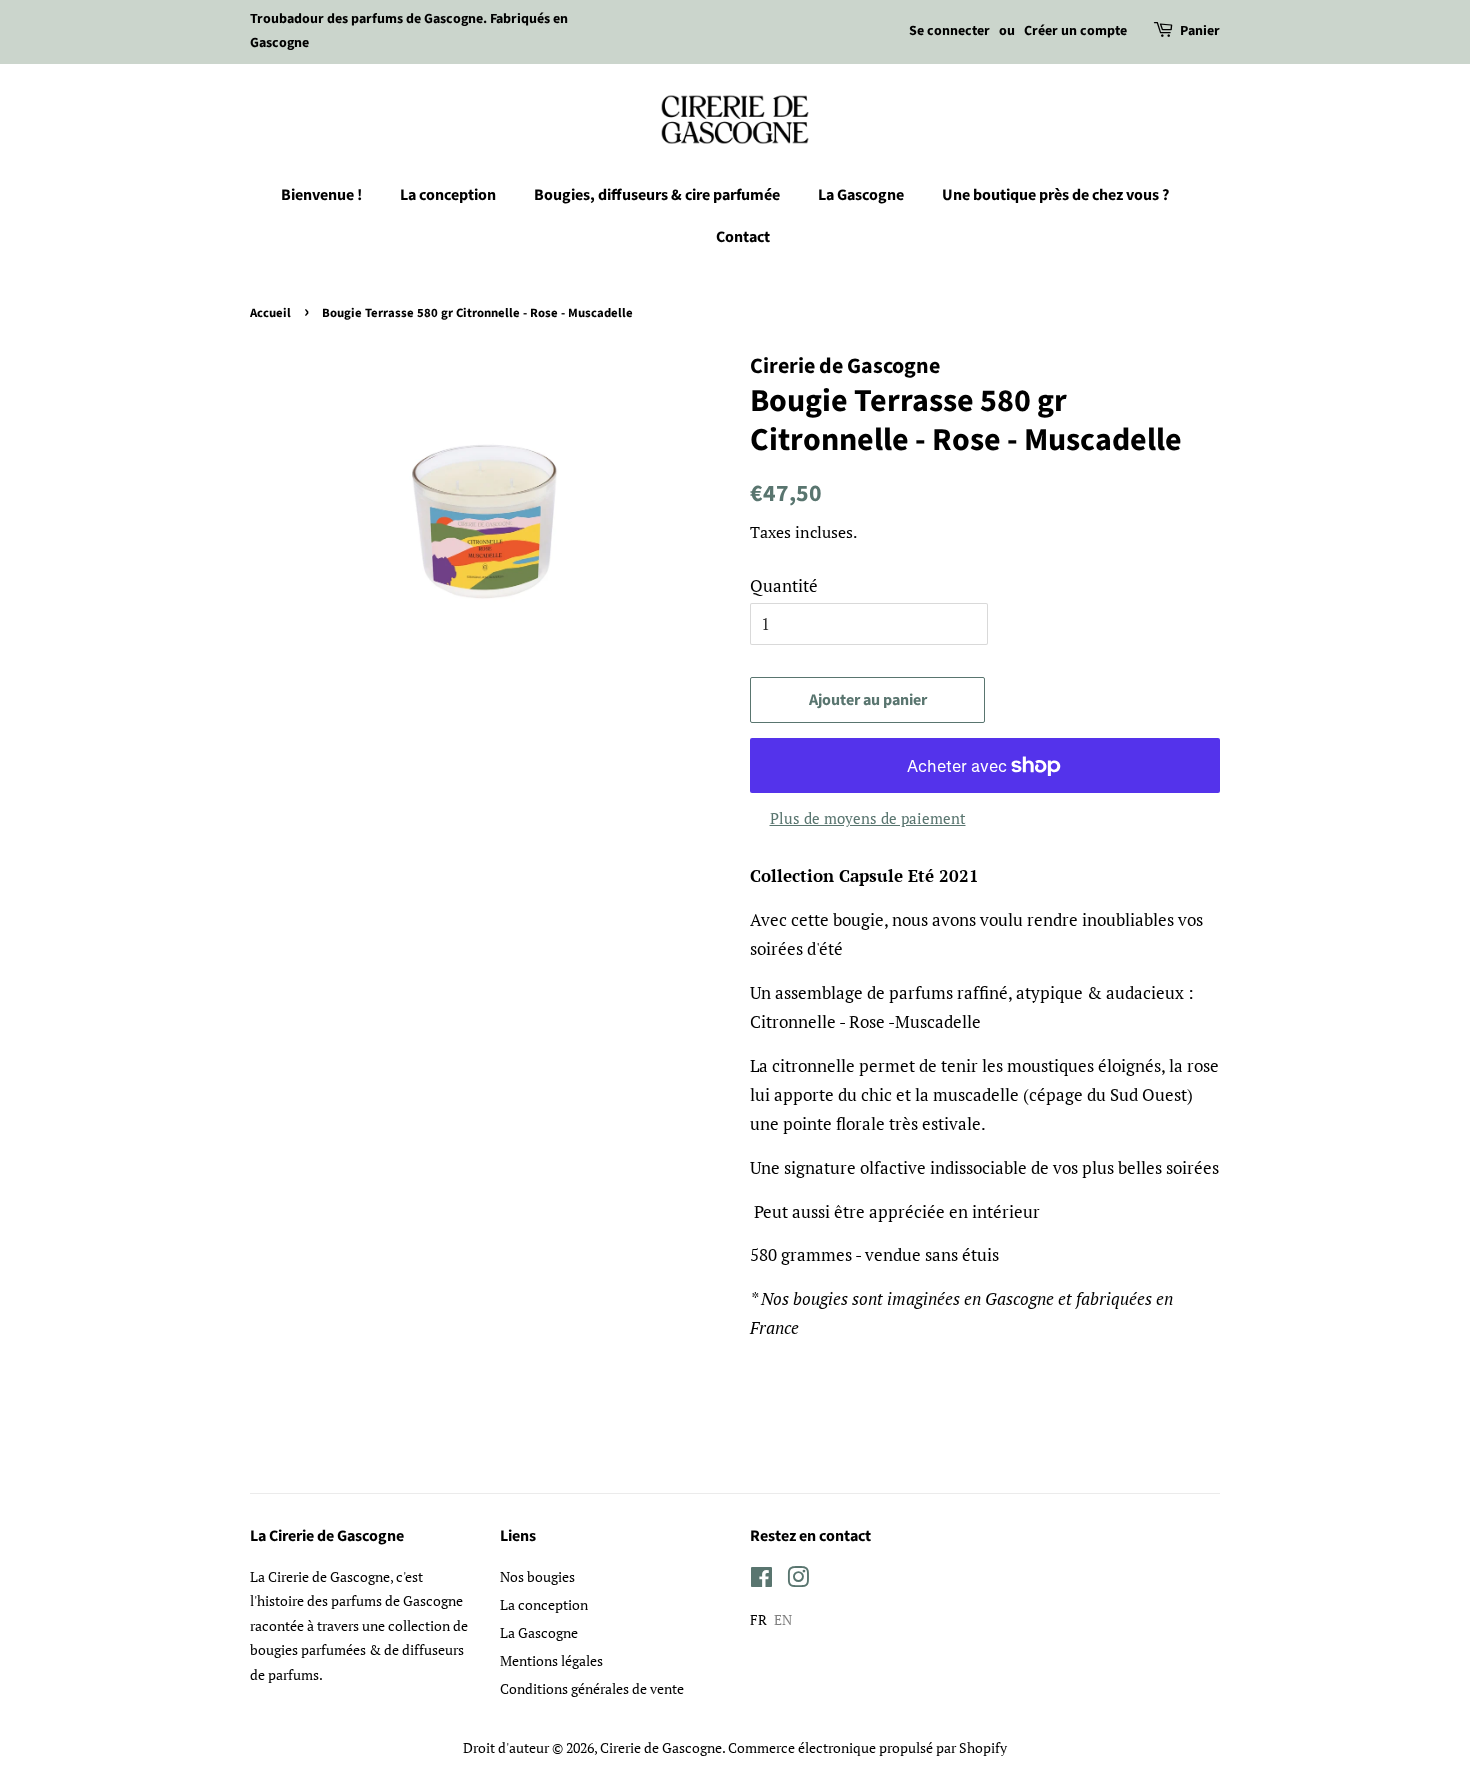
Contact (743, 237)
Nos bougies (537, 1576)
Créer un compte (1075, 31)
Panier (1200, 31)
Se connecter (949, 31)
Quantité (784, 585)
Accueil (270, 313)
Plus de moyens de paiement (868, 818)
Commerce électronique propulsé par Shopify (867, 1747)
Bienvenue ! (321, 195)
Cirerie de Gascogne (661, 1747)
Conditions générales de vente (592, 1688)
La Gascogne (861, 195)
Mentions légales (551, 1660)
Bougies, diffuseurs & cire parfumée (657, 195)
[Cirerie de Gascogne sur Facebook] (761, 1580)
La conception (448, 195)
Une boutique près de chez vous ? (1055, 195)
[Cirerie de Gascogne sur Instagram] (798, 1580)
